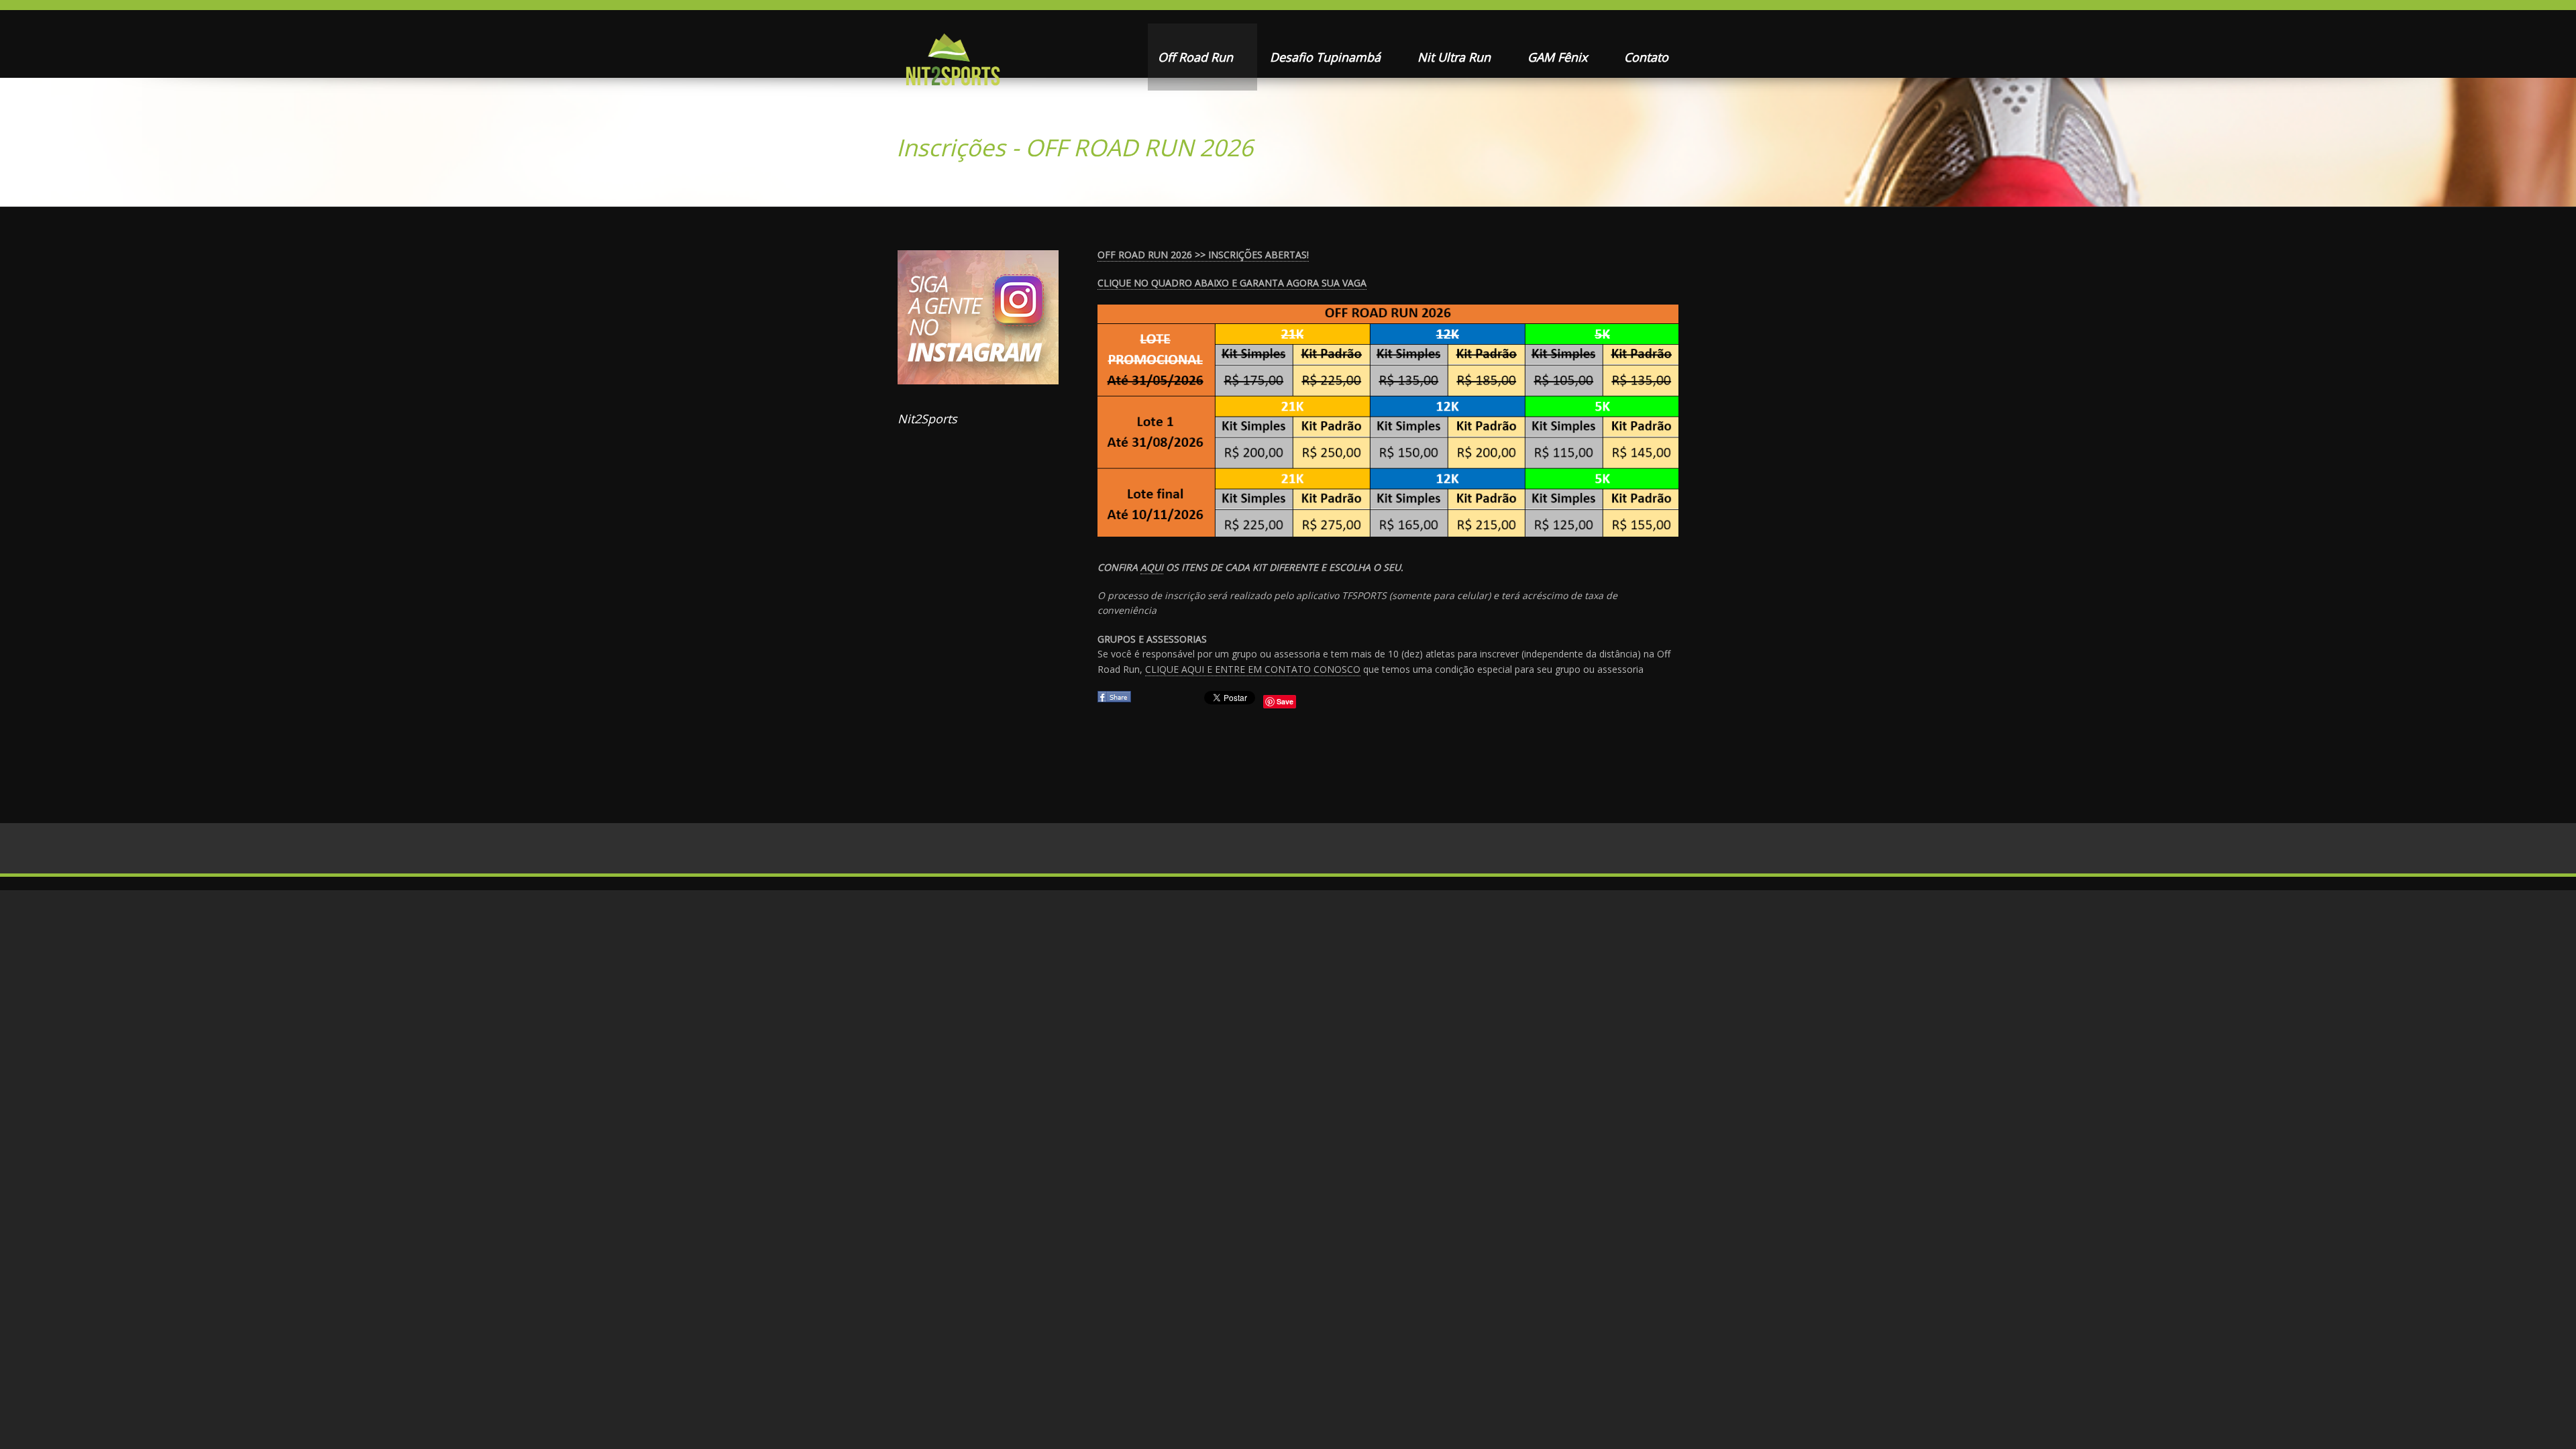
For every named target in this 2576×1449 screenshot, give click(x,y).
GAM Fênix (1559, 57)
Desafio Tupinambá (1327, 57)
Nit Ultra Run (1456, 57)
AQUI (1152, 567)
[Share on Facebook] (1116, 701)
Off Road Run (1197, 57)
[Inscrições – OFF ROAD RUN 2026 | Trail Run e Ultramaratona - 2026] (952, 64)
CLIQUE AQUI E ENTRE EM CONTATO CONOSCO (1253, 669)
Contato (1646, 57)
